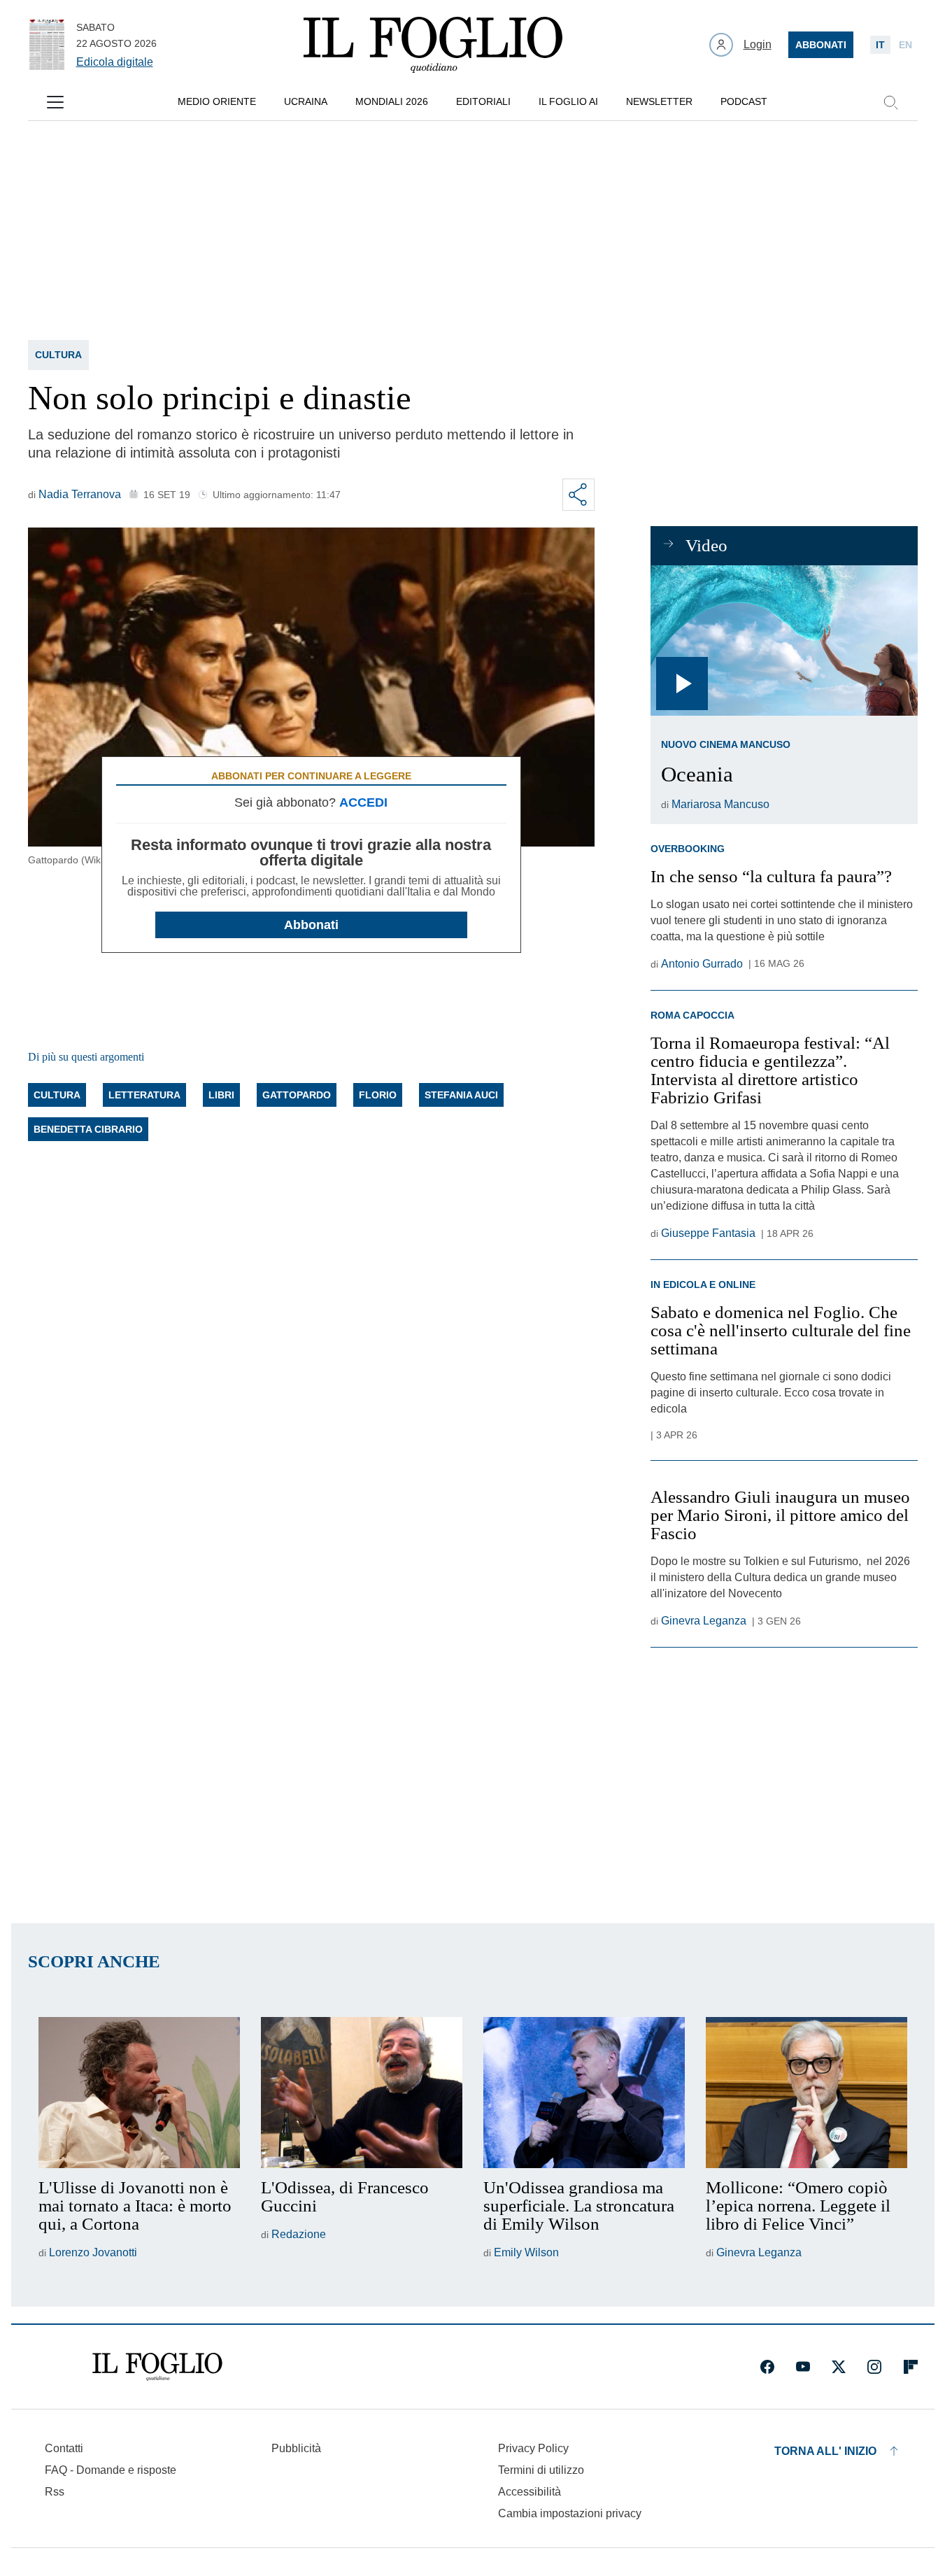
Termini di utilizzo (541, 2470)
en (905, 45)
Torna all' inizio (825, 2451)
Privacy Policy (533, 2448)
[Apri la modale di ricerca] (890, 102)
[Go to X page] (839, 2367)
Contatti (64, 2448)
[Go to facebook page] (767, 2367)
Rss (55, 2492)
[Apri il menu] (55, 102)
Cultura (58, 355)
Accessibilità (530, 2492)
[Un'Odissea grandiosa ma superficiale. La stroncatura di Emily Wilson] (584, 2093)
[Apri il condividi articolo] (578, 495)
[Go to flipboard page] (911, 2367)
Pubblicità (296, 2448)
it (880, 45)
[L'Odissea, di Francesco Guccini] (362, 2093)
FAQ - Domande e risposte (111, 2470)
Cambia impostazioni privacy (570, 2514)
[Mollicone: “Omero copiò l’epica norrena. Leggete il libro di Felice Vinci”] (807, 2093)
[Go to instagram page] (874, 2367)
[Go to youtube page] (803, 2367)
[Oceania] (784, 641)
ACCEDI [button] (363, 802)
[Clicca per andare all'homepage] (157, 2367)
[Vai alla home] (433, 45)
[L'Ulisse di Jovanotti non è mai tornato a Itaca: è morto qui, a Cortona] (139, 2093)
